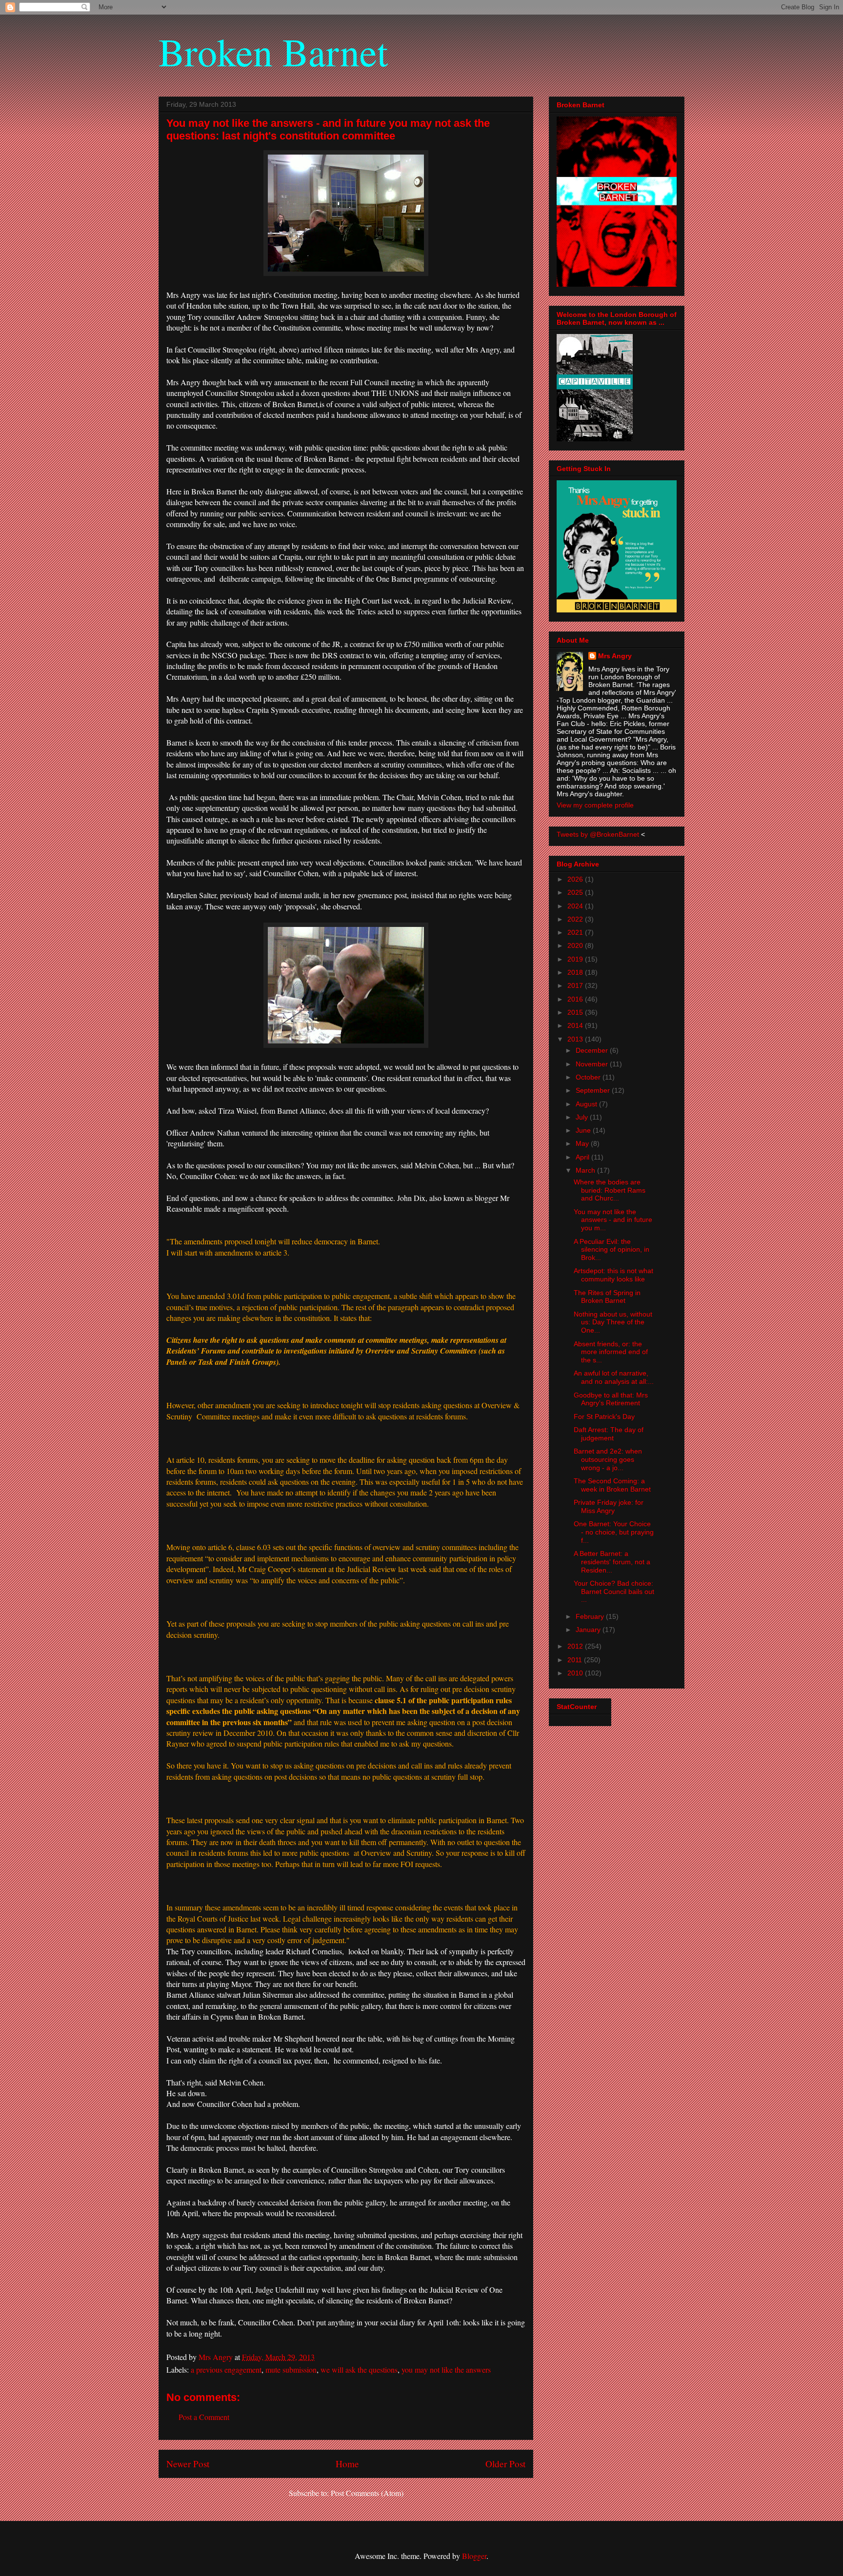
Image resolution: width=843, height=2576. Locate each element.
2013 (576, 1039)
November (593, 1064)
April (583, 1157)
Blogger (474, 2556)
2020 (576, 945)
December (593, 1050)
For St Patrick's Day (604, 1416)
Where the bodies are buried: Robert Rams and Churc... (610, 1190)
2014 (576, 1025)
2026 (576, 879)
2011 (576, 1660)
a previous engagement (226, 2370)
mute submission (291, 2370)
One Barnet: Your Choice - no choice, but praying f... (614, 1532)
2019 (576, 959)
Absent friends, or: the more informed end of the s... (611, 1352)
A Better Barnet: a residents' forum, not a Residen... (612, 1562)
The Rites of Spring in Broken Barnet (607, 1297)
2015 (576, 1012)
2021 (576, 932)
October (589, 1077)
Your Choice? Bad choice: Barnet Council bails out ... (614, 1592)
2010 (576, 1673)
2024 (576, 906)
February (591, 1616)
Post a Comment (204, 2417)
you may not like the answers (446, 2370)
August (587, 1104)
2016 (576, 999)
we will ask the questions (359, 2370)
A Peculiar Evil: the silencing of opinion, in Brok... (612, 1250)
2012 (576, 1646)
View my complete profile (595, 805)
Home (347, 2464)
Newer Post (188, 2464)
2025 (576, 892)
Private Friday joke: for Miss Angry (609, 1506)
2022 (576, 919)
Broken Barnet (273, 51)
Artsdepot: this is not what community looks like (613, 1275)
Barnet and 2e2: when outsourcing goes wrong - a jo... (608, 1459)
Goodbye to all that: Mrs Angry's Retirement (611, 1399)
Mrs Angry (615, 656)
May (583, 1143)
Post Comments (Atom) (367, 2493)
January (589, 1630)
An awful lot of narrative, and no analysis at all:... (614, 1377)
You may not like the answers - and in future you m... (613, 1220)
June (584, 1130)
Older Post (505, 2464)
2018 (576, 972)
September (594, 1090)
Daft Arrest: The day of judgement (609, 1434)
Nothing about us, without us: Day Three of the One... (613, 1322)
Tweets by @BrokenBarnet (598, 834)
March (586, 1170)
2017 (576, 985)
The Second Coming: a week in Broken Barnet (612, 1485)
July (583, 1117)
